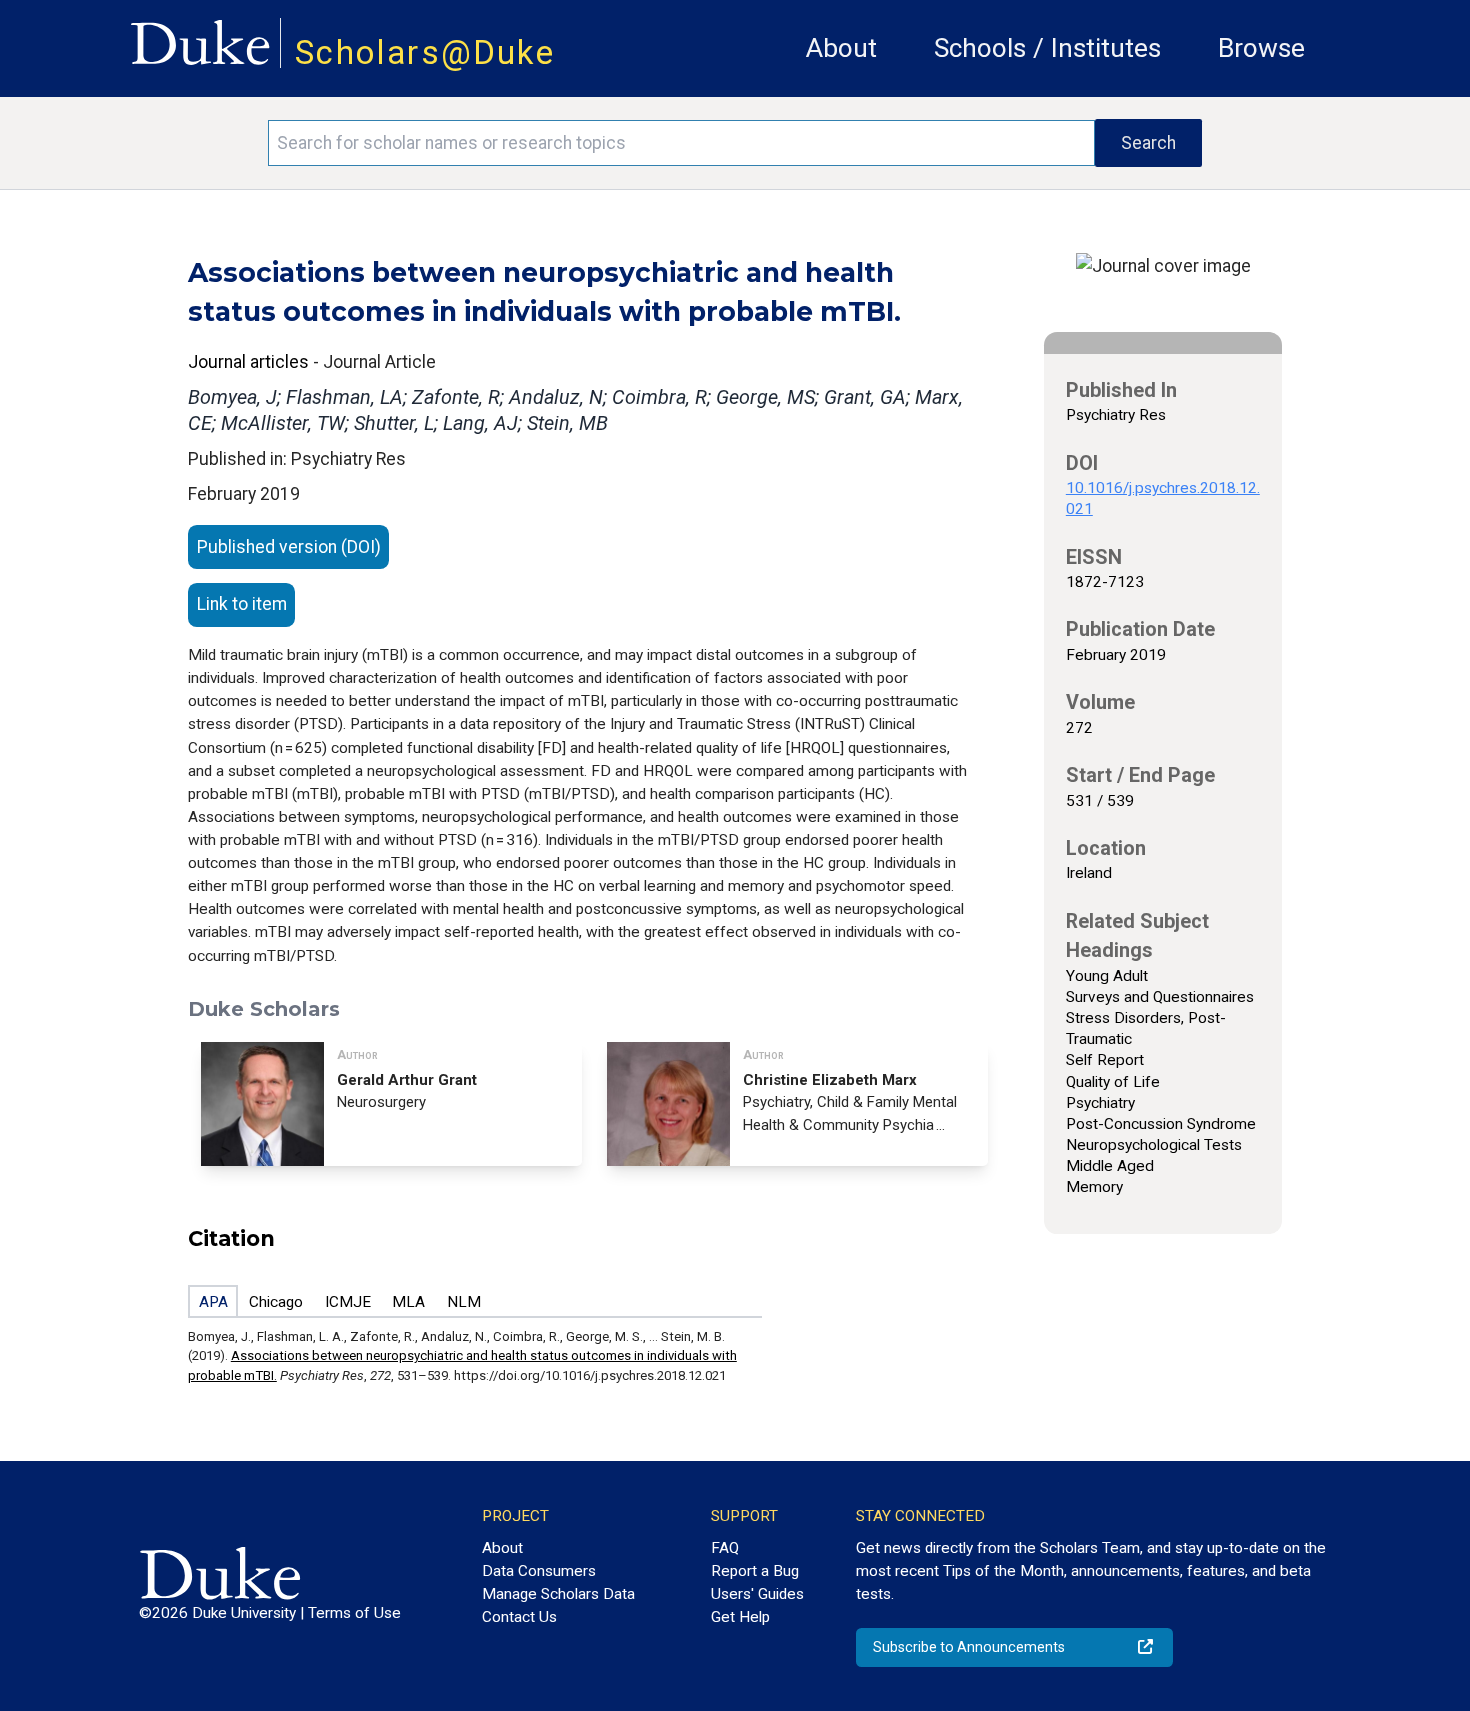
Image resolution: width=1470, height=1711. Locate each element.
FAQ (725, 1548)
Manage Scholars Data (558, 1594)
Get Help (740, 1617)
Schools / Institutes (1047, 48)
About (841, 48)
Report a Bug (755, 1571)
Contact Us (519, 1617)
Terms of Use (354, 1613)
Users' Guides (757, 1594)
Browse (1261, 48)
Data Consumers (539, 1571)
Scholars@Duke (425, 52)
